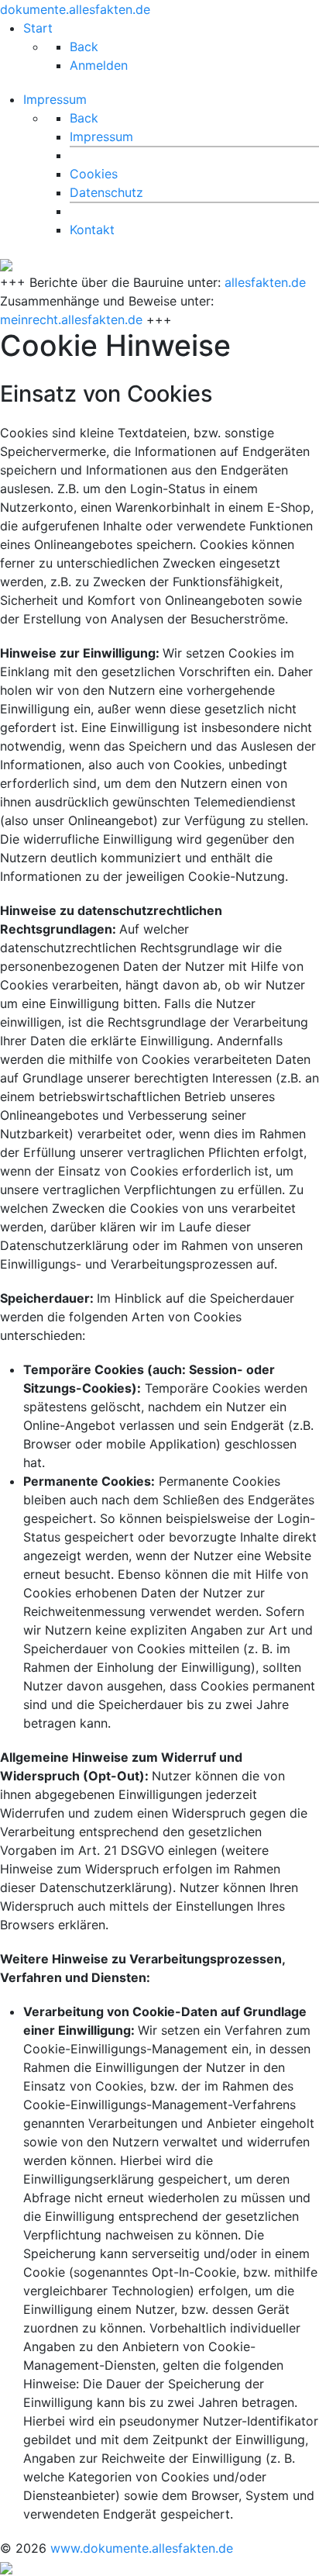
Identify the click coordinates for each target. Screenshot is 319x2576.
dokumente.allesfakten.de (75, 9)
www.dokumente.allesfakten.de (142, 2548)
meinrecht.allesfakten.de (71, 319)
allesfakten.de (265, 282)
